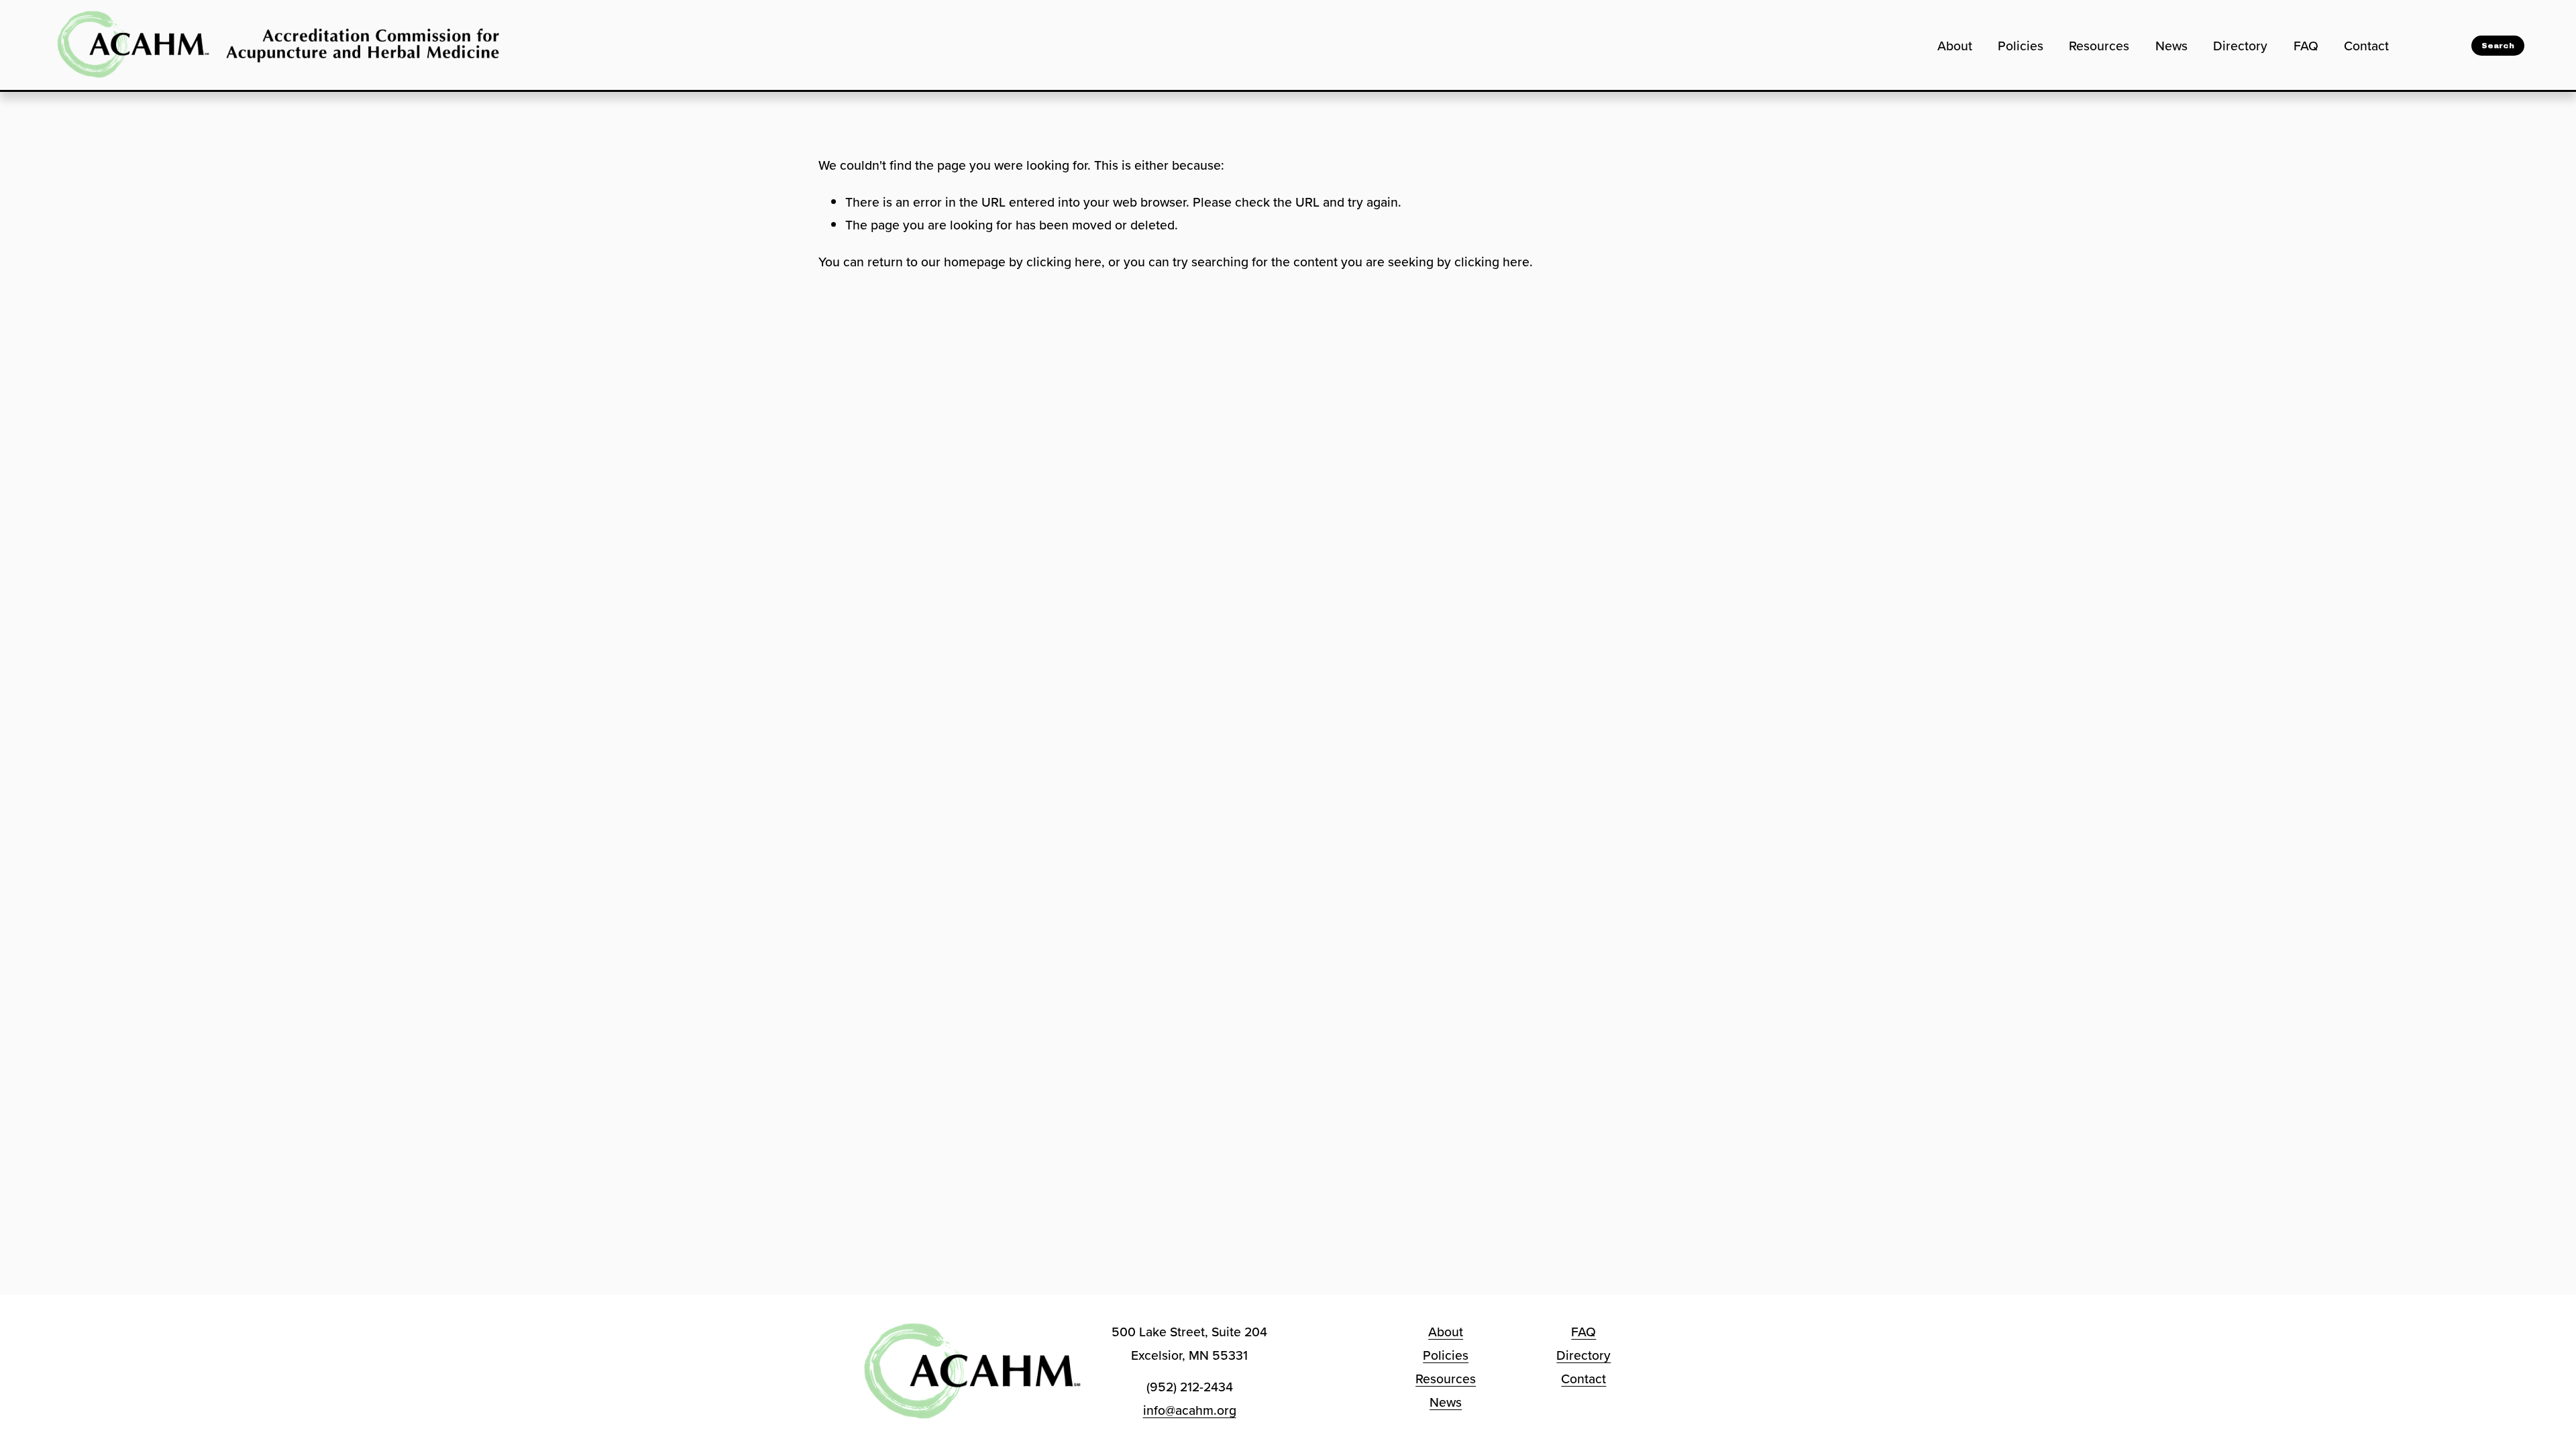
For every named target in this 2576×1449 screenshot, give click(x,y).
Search (2498, 46)
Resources (2099, 46)
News (2171, 46)
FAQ (2306, 46)
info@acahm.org (1190, 1410)
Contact (2366, 46)
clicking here (1064, 262)
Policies (2021, 46)
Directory (2240, 46)
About (1955, 46)
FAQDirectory (1584, 1343)
